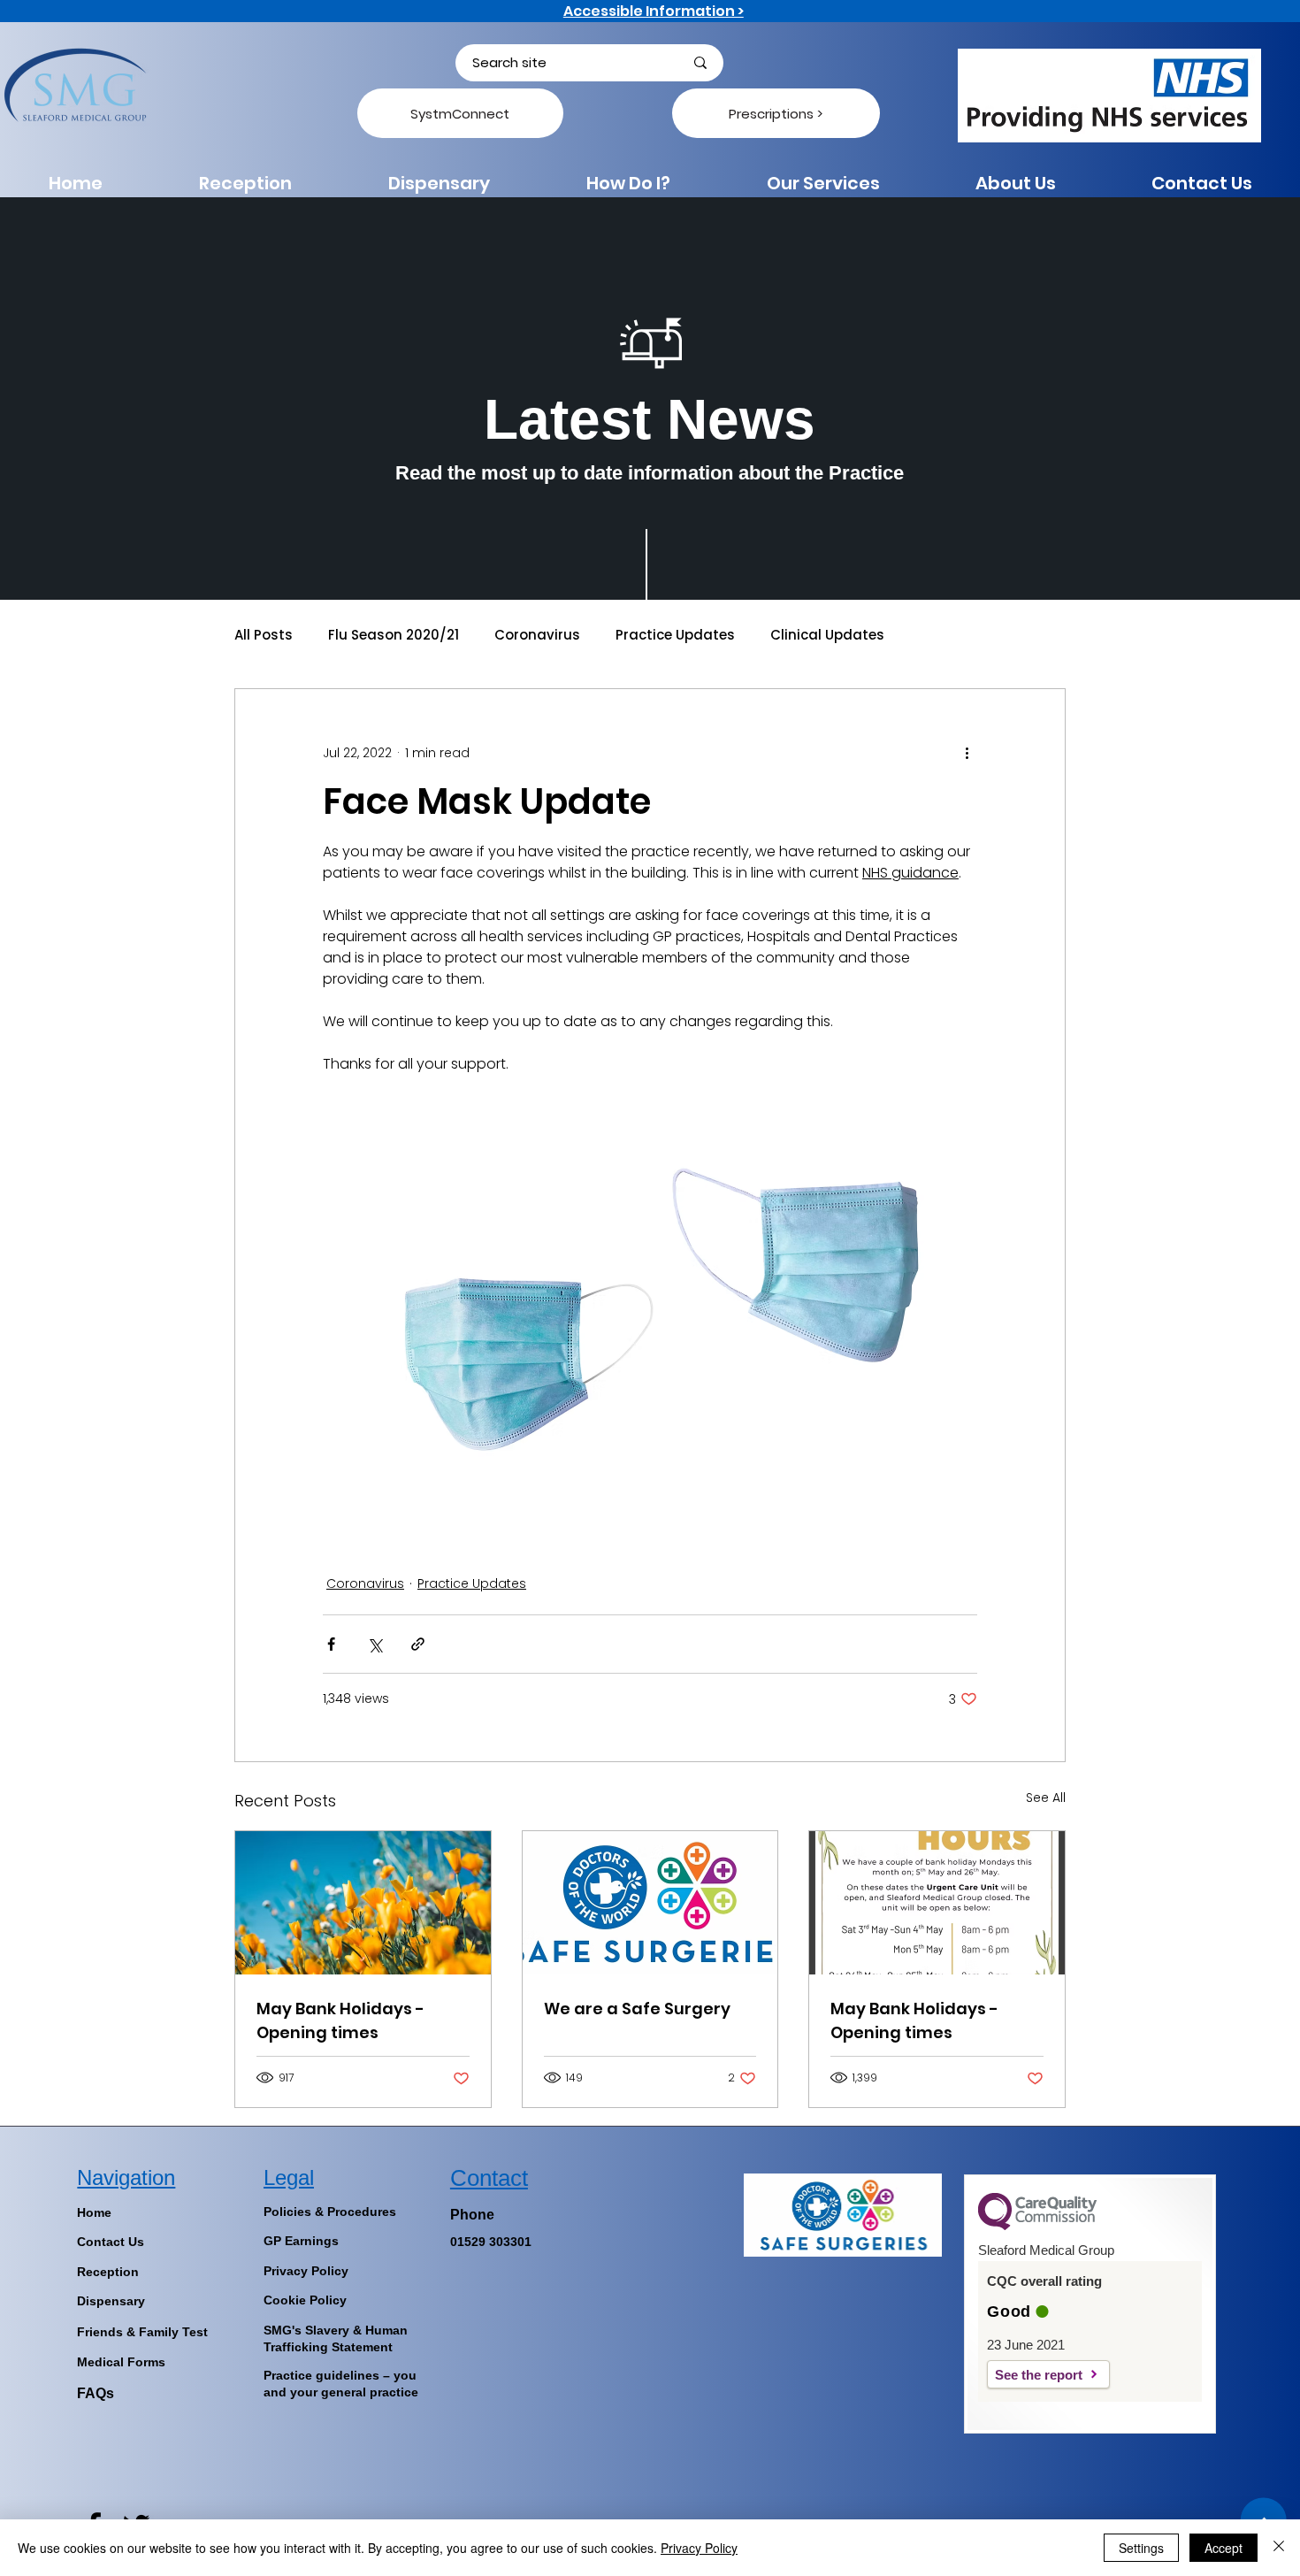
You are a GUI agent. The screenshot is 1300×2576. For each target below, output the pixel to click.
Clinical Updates (827, 635)
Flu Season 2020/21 (394, 635)
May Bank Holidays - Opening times (340, 2020)
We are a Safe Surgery (637, 2009)
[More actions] (967, 753)
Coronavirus (537, 635)
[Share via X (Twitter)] (375, 1644)
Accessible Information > (654, 11)
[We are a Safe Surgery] (650, 1903)
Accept (1224, 2548)
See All (1046, 1798)
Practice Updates (675, 635)
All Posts (264, 635)
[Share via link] (418, 1644)
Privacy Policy (699, 2548)
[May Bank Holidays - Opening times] (363, 1903)
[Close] (1279, 2548)
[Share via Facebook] (331, 1644)
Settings (1141, 2548)
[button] (628, 183)
